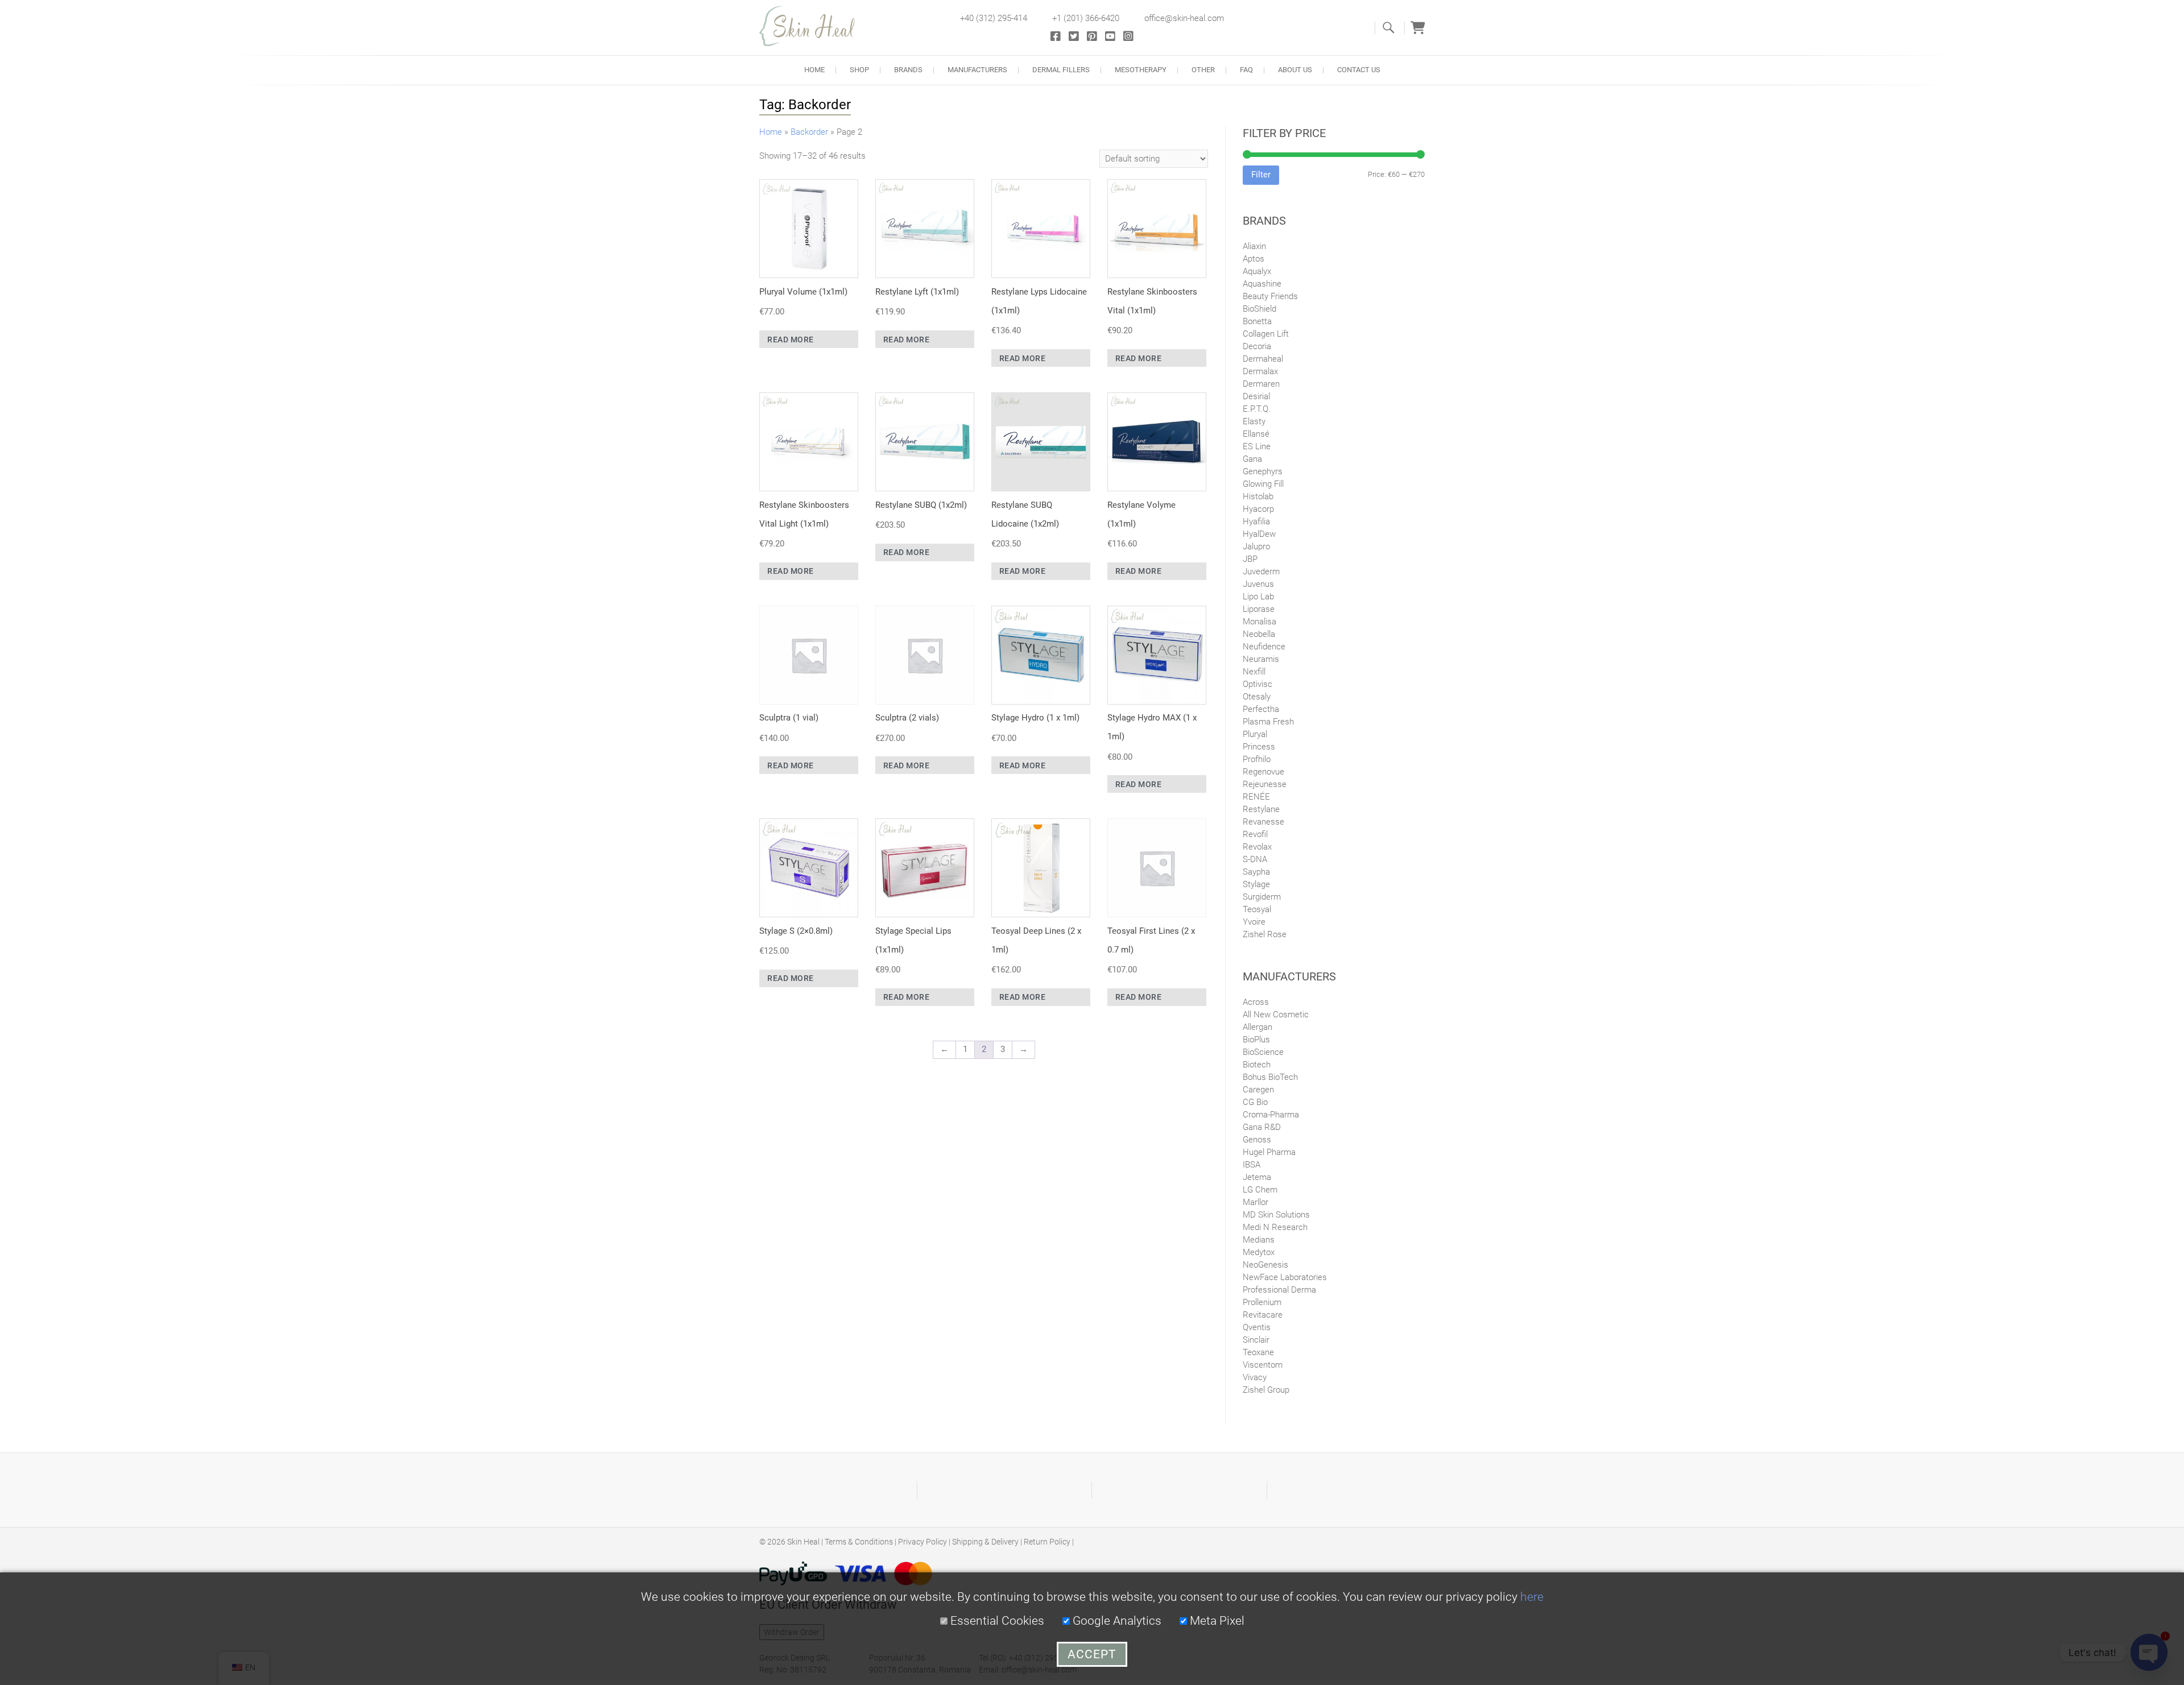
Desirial (1256, 396)
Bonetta (1257, 321)
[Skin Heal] (813, 26)
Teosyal (1257, 909)
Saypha (1256, 872)
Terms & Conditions (859, 1542)
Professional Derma (1279, 1290)
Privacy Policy (923, 1542)
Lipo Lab (1258, 597)
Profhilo (1257, 759)
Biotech (1257, 1065)
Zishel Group (1266, 1390)
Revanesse (1263, 822)
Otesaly (1257, 697)
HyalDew (1259, 534)
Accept (1092, 1654)
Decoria (1257, 346)
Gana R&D (1262, 1127)
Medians (1259, 1240)
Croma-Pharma (1271, 1115)
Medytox (1259, 1252)
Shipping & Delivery (985, 1542)
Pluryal (1255, 734)
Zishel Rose (1265, 934)
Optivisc (1258, 684)
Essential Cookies (996, 1621)
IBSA (1252, 1165)
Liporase (1259, 609)
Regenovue (1263, 772)
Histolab (1258, 496)
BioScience (1263, 1052)
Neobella (1259, 634)
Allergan (1258, 1027)
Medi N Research (1275, 1227)
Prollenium (1262, 1302)
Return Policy (1047, 1542)
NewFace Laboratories (1285, 1277)
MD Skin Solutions (1276, 1215)
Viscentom (1263, 1365)
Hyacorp (1258, 509)
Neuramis (1261, 659)
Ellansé (1256, 434)
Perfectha (1261, 709)
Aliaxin (1254, 246)
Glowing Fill (1263, 484)
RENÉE (1256, 797)
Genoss (1257, 1140)
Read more (791, 340)
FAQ (1246, 70)
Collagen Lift (1266, 334)
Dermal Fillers (1061, 70)
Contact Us (1359, 70)
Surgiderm (1262, 897)
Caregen (1258, 1090)
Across (1256, 1002)
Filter (1261, 175)
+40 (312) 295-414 (994, 18)
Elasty (1254, 421)
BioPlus (1256, 1040)
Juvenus (1258, 584)
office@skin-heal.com (1184, 18)
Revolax (1257, 847)
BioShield (1259, 309)
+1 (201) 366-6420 (1086, 18)
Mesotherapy (1141, 70)
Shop (859, 70)
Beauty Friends (1270, 296)
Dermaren (1261, 384)
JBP (1250, 559)
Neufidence (1264, 647)
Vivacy (1255, 1377)
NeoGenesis (1265, 1265)
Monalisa (1259, 622)
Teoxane (1258, 1352)
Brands (908, 70)
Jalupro (1256, 547)
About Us (1295, 70)
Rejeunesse (1265, 784)
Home (814, 70)
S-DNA (1255, 859)
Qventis (1257, 1327)
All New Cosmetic (1276, 1015)
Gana (1252, 459)
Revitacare (1263, 1315)
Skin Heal (803, 1542)
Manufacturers (977, 70)
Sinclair (1256, 1340)
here (1532, 1597)
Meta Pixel (1216, 1621)
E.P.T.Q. (1257, 409)
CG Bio (1255, 1102)
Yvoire (1254, 922)
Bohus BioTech (1270, 1077)
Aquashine (1262, 284)
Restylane (1261, 809)
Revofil (1255, 834)
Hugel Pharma (1269, 1152)
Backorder (809, 132)
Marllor (1256, 1202)
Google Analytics (1116, 1621)
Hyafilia (1256, 521)
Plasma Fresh (1268, 722)
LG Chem (1260, 1190)
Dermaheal (1263, 359)
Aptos (1254, 259)
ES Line (1257, 446)
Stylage (1256, 884)
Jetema (1257, 1177)
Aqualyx (1257, 271)
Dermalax (1260, 371)
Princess (1259, 747)
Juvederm (1261, 572)
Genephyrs (1263, 471)
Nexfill (1254, 672)
